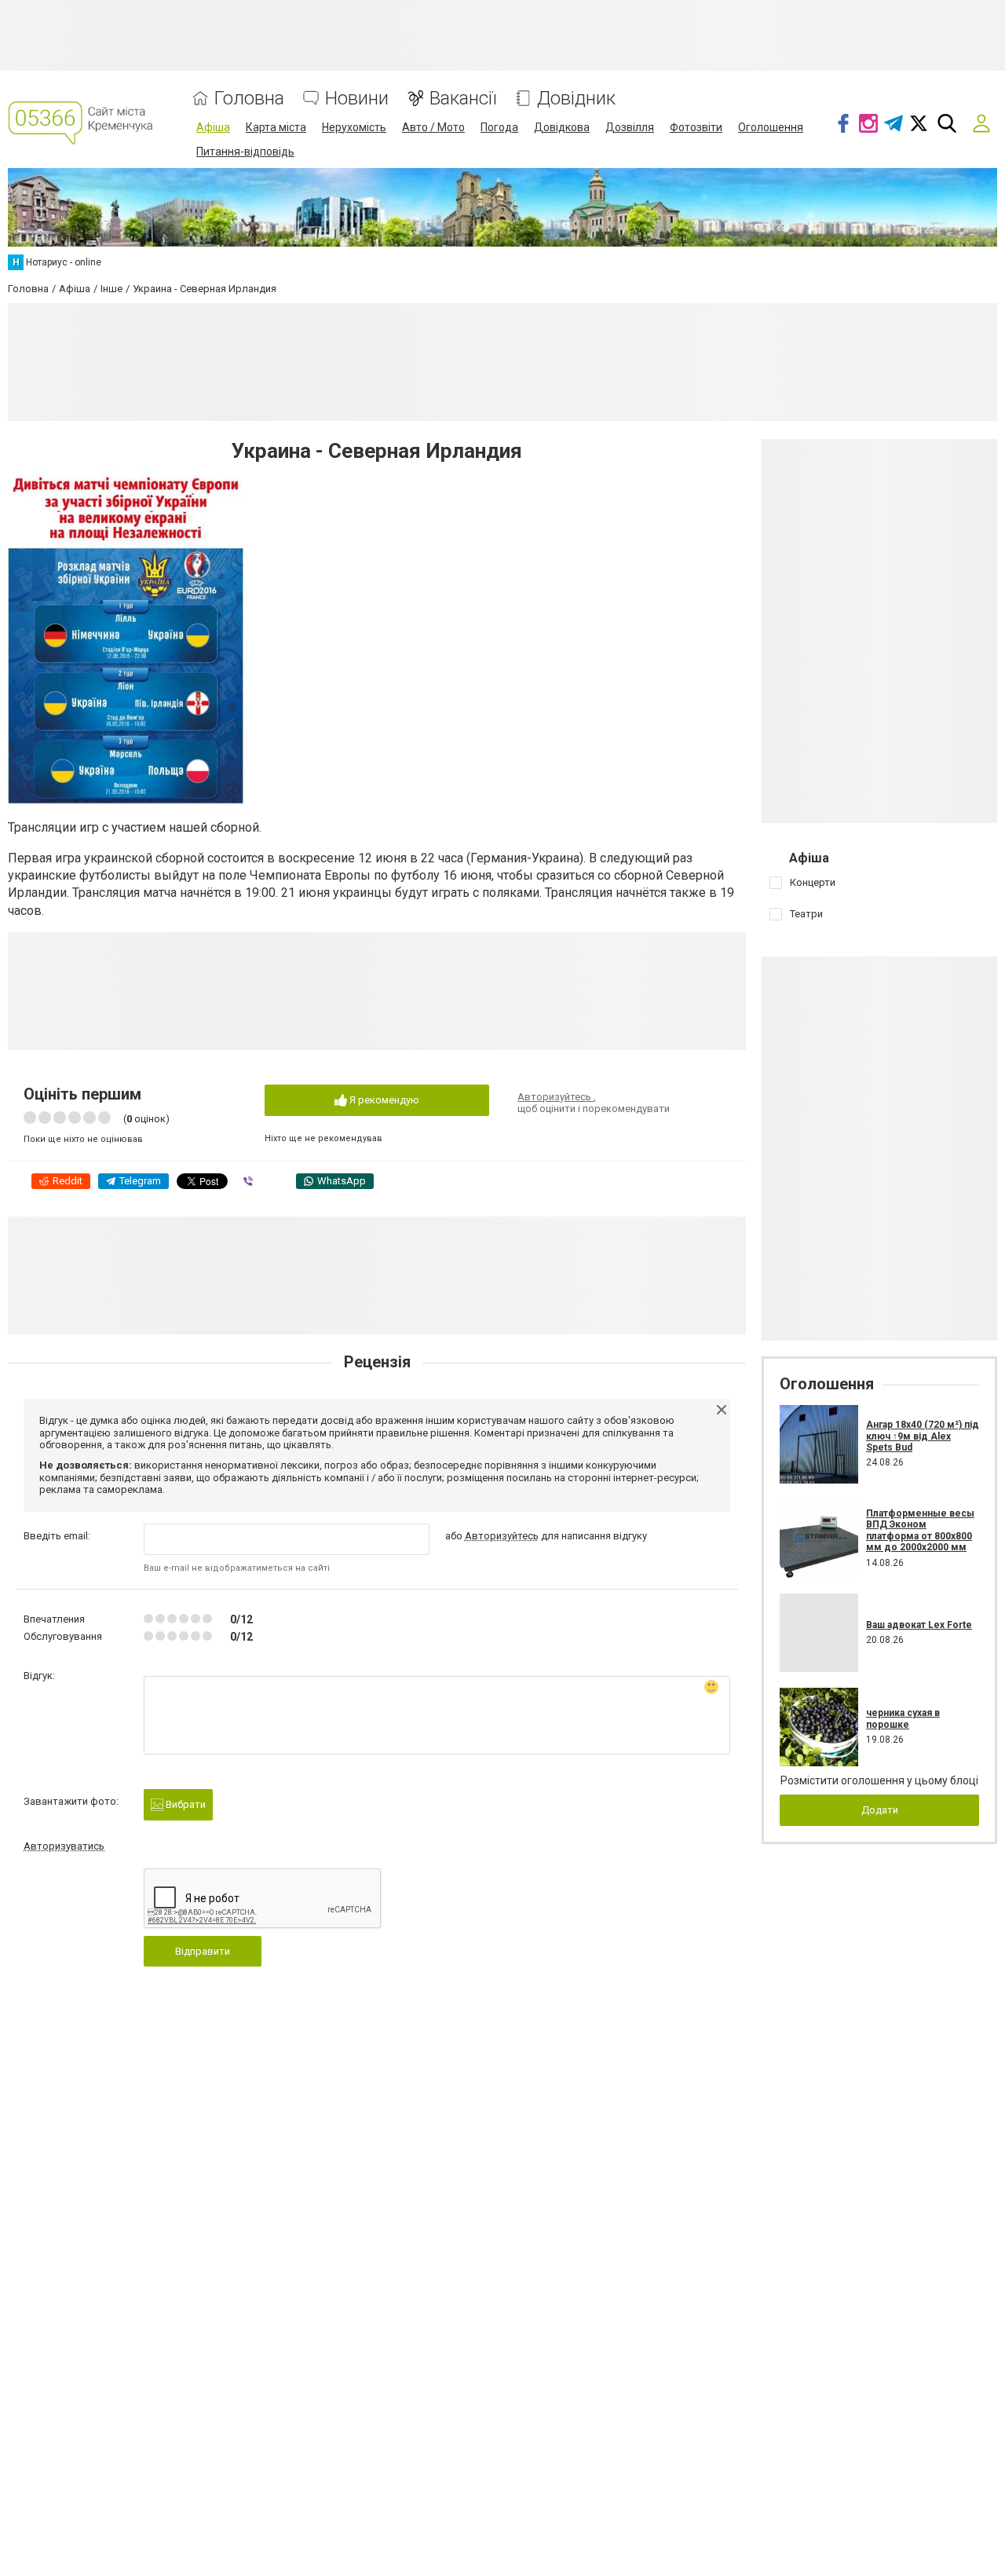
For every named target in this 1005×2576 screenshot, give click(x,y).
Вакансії (463, 99)
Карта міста (276, 127)
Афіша (213, 127)
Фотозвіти (696, 127)
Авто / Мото (433, 127)
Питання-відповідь (245, 152)
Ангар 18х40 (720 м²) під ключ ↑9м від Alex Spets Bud (923, 1436)
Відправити (203, 1951)
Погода (499, 127)
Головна (249, 99)
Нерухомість (354, 127)
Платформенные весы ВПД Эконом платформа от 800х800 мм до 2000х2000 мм (920, 1530)
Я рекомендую (383, 1100)
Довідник (576, 99)
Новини (357, 99)
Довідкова (562, 127)
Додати (880, 1810)
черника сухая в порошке (903, 1718)
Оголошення (771, 127)
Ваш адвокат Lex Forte (919, 1625)
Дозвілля (630, 127)
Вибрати (185, 1804)
